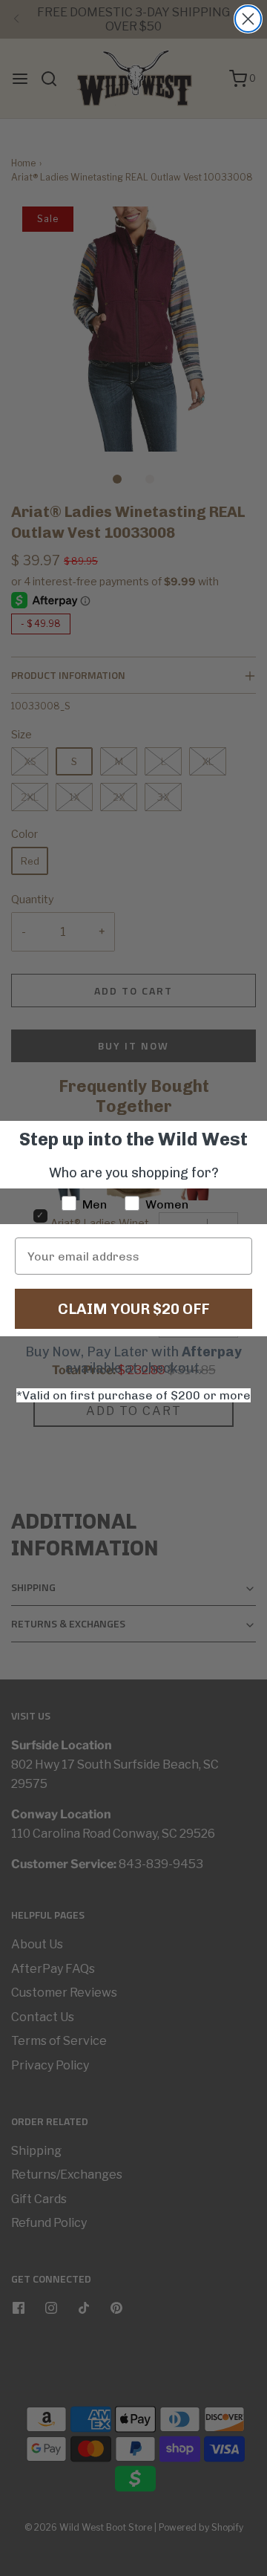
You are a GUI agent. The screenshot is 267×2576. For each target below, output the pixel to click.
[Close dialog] (248, 19)
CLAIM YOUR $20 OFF (133, 1309)
